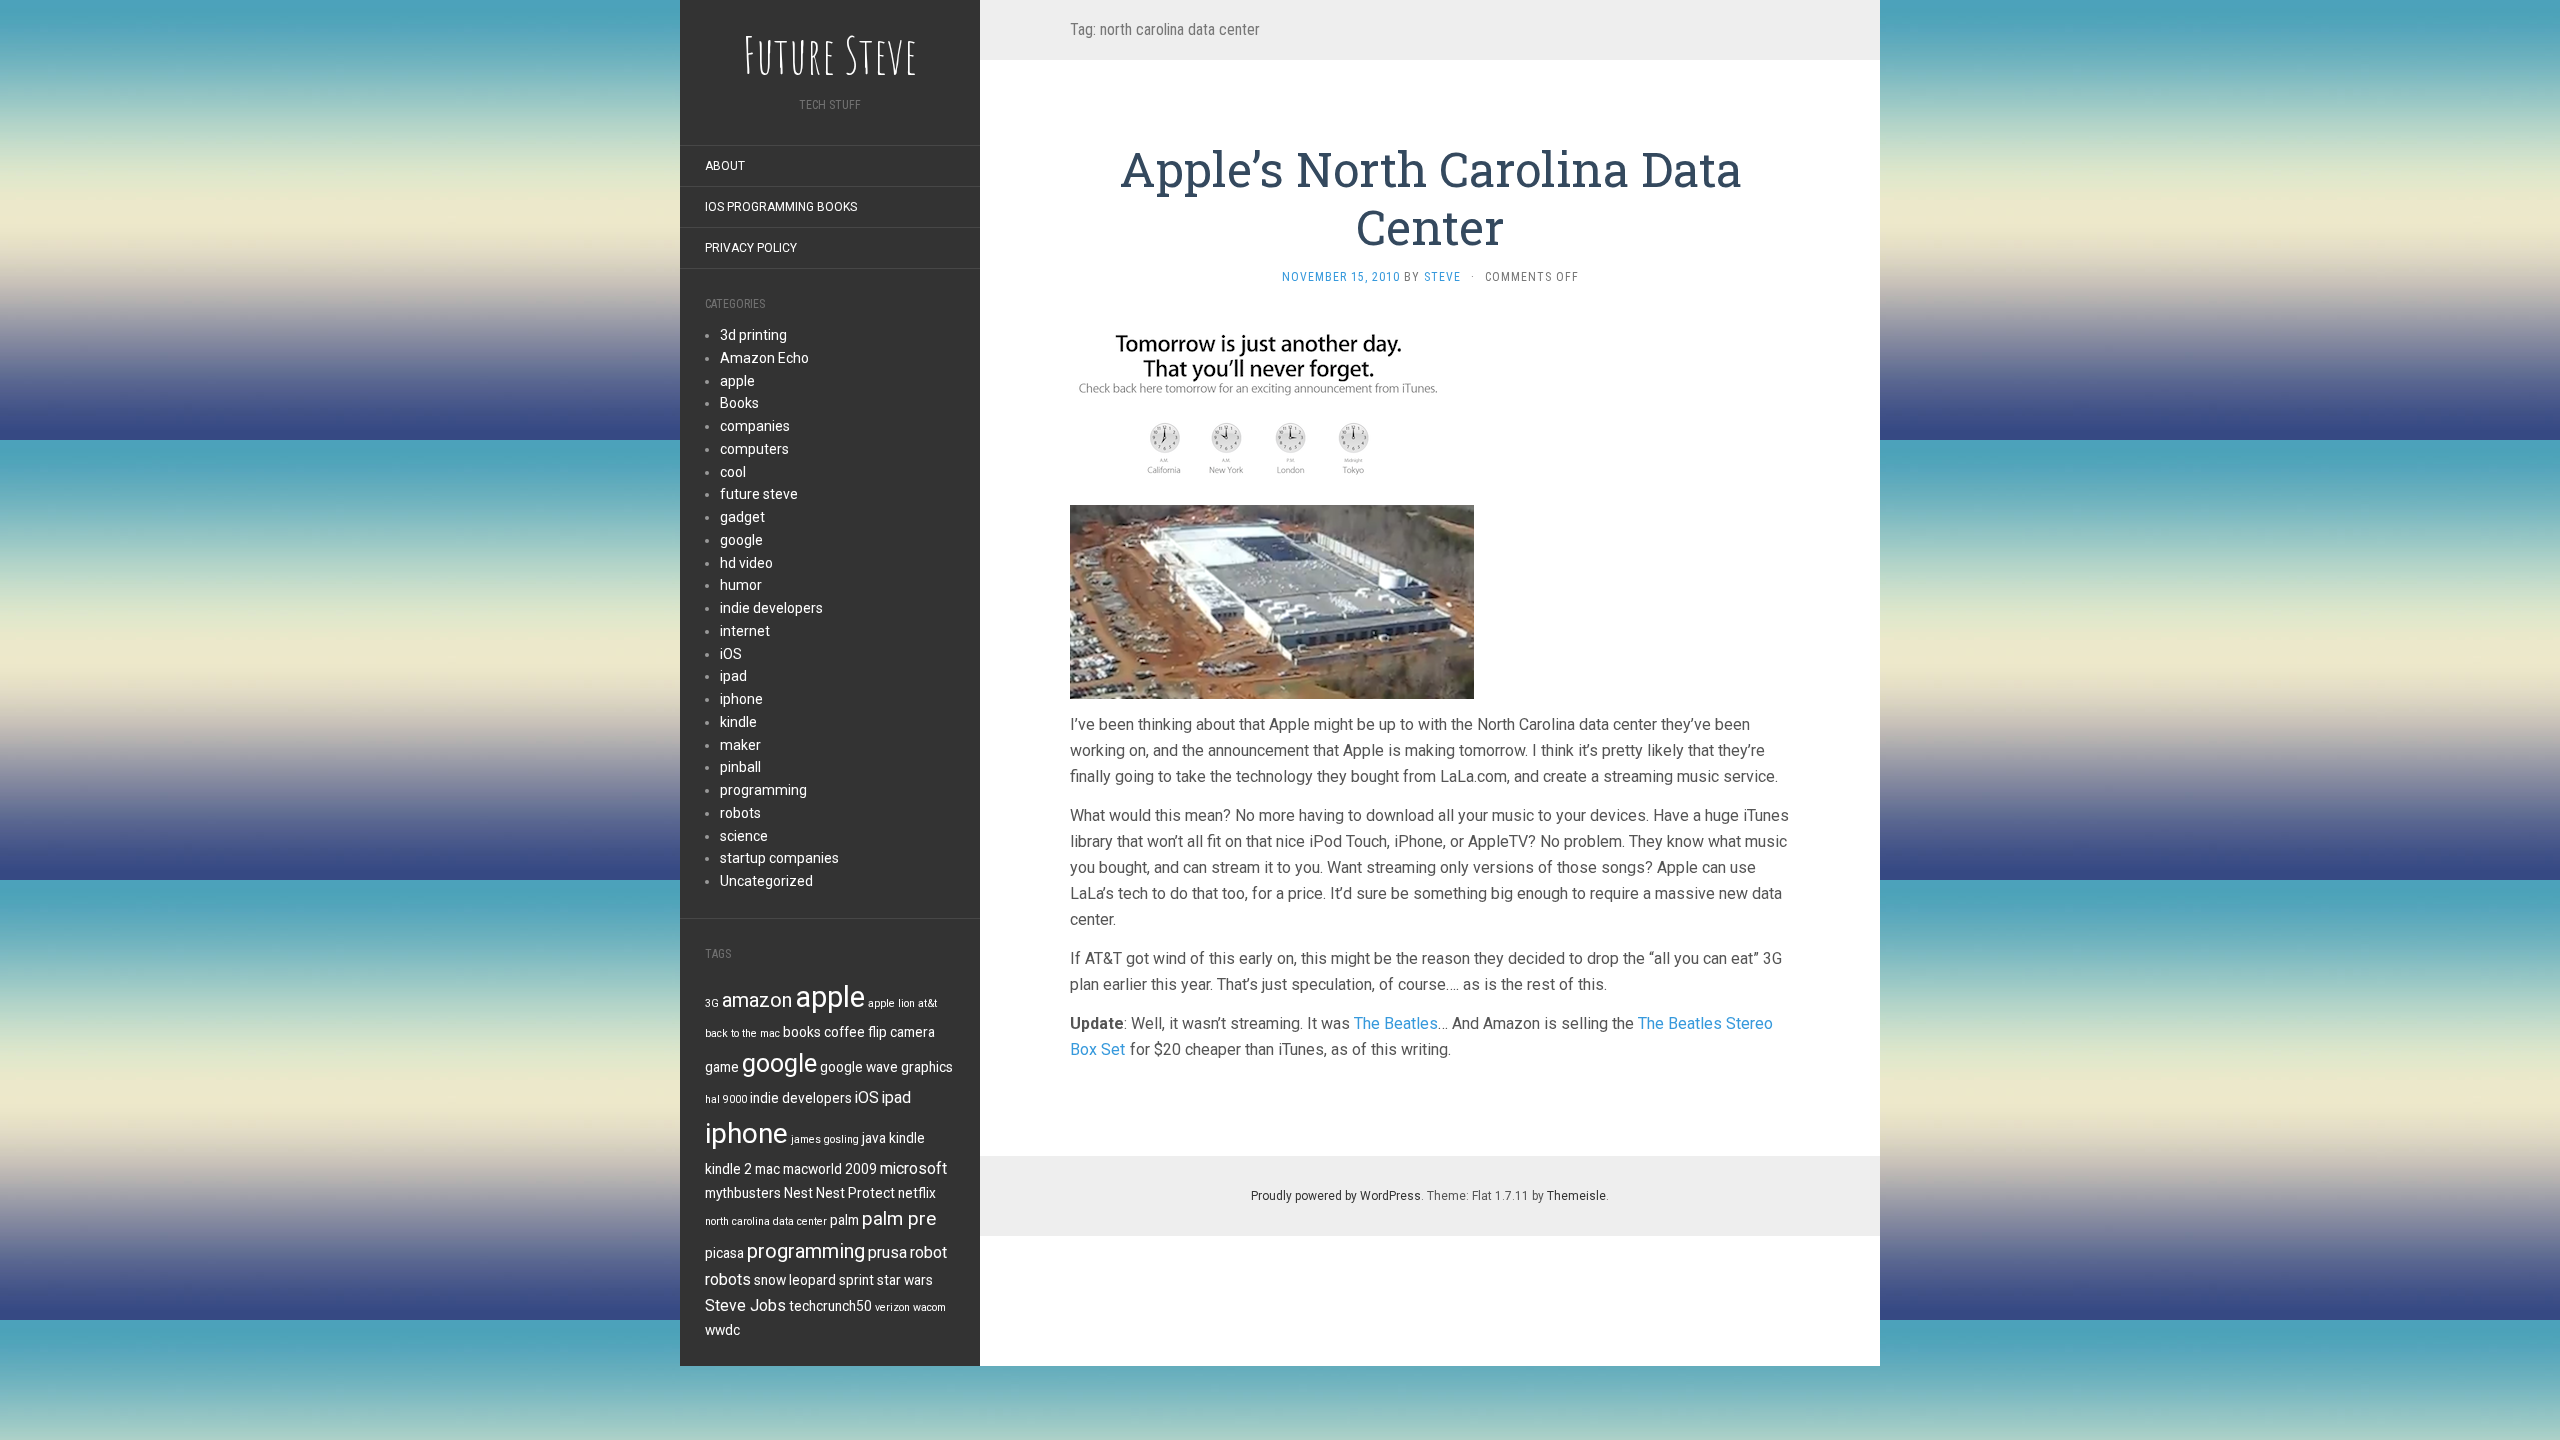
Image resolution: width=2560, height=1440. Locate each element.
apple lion (891, 1003)
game (722, 1067)
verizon (892, 1307)
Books (739, 403)
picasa (724, 1253)
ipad (733, 676)
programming (763, 790)
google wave (859, 1067)
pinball (740, 767)
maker (740, 745)
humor (741, 585)
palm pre (899, 1219)
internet (745, 631)
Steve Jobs (745, 1305)
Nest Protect (855, 1193)
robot (928, 1252)
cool (733, 472)
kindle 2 (728, 1169)
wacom (929, 1307)
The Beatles (1396, 1023)
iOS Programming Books (781, 207)
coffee (844, 1032)
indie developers (771, 608)
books (802, 1032)
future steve (759, 494)
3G (712, 1003)
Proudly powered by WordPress (1336, 1196)
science (744, 836)
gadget (742, 517)
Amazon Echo (764, 358)
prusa (887, 1252)
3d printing (753, 335)
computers (754, 449)
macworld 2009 (830, 1169)
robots (740, 813)
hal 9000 (726, 1099)
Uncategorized (766, 881)
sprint (856, 1280)
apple (737, 381)
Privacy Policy (751, 248)
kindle (738, 722)
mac (767, 1169)
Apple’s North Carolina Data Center (1430, 197)
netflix (917, 1193)
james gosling (825, 1139)
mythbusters (743, 1193)
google (741, 540)
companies (755, 426)
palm (844, 1220)
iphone (741, 699)
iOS (731, 654)
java (874, 1138)
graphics (927, 1067)
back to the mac (742, 1033)
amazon (757, 1000)
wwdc (722, 1330)
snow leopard (795, 1280)
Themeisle (1576, 1196)
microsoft (913, 1168)
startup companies (779, 858)
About (725, 166)
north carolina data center (766, 1221)
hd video (746, 563)
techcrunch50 (830, 1306)
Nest (798, 1193)
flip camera (901, 1032)
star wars (905, 1280)
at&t (927, 1003)
